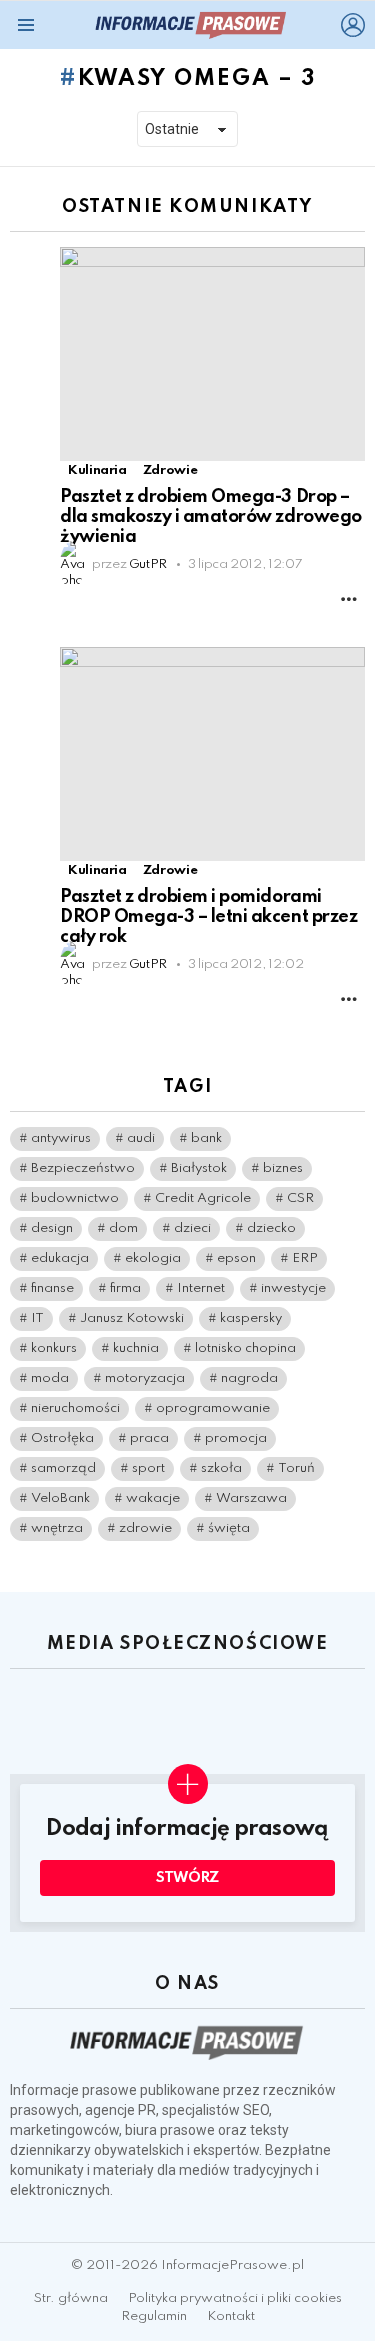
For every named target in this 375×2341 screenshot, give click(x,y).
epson (236, 1258)
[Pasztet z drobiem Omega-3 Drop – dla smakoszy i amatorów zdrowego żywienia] (212, 354)
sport (148, 1468)
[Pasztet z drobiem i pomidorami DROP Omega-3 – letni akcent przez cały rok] (212, 754)
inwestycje (293, 1288)
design (52, 1228)
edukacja (60, 1258)
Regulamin (154, 2316)
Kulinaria (97, 470)
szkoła (221, 1468)
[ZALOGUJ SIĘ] (353, 25)
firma (125, 1288)
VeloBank (60, 1498)
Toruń (296, 1468)
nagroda (249, 1378)
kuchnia (136, 1348)
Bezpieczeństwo (83, 1168)
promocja (236, 1438)
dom (123, 1228)
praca (149, 1438)
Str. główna (71, 2298)
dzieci (192, 1228)
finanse (52, 1288)
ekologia (153, 1258)
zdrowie (145, 1528)
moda (50, 1378)
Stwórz (187, 1878)
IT (37, 1318)
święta (229, 1528)
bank (206, 1138)
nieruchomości (75, 1408)
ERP (305, 1258)
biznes (283, 1168)
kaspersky (251, 1318)
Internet (201, 1288)
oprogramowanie (213, 1408)
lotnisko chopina (245, 1348)
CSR (300, 1198)
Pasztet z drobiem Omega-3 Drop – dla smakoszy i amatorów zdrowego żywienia (211, 517)
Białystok (199, 1168)
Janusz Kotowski (132, 1318)
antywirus (61, 1138)
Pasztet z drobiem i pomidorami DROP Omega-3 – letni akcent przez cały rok (208, 917)
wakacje (153, 1498)
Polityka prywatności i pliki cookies (235, 2298)
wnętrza (57, 1528)
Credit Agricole (203, 1198)
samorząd (63, 1468)
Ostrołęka (62, 1438)
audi (141, 1138)
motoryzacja (145, 1378)
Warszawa (251, 1498)
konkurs (54, 1348)
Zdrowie (170, 470)
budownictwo (75, 1198)
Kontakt (231, 2316)
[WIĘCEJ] (349, 599)
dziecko (271, 1228)
